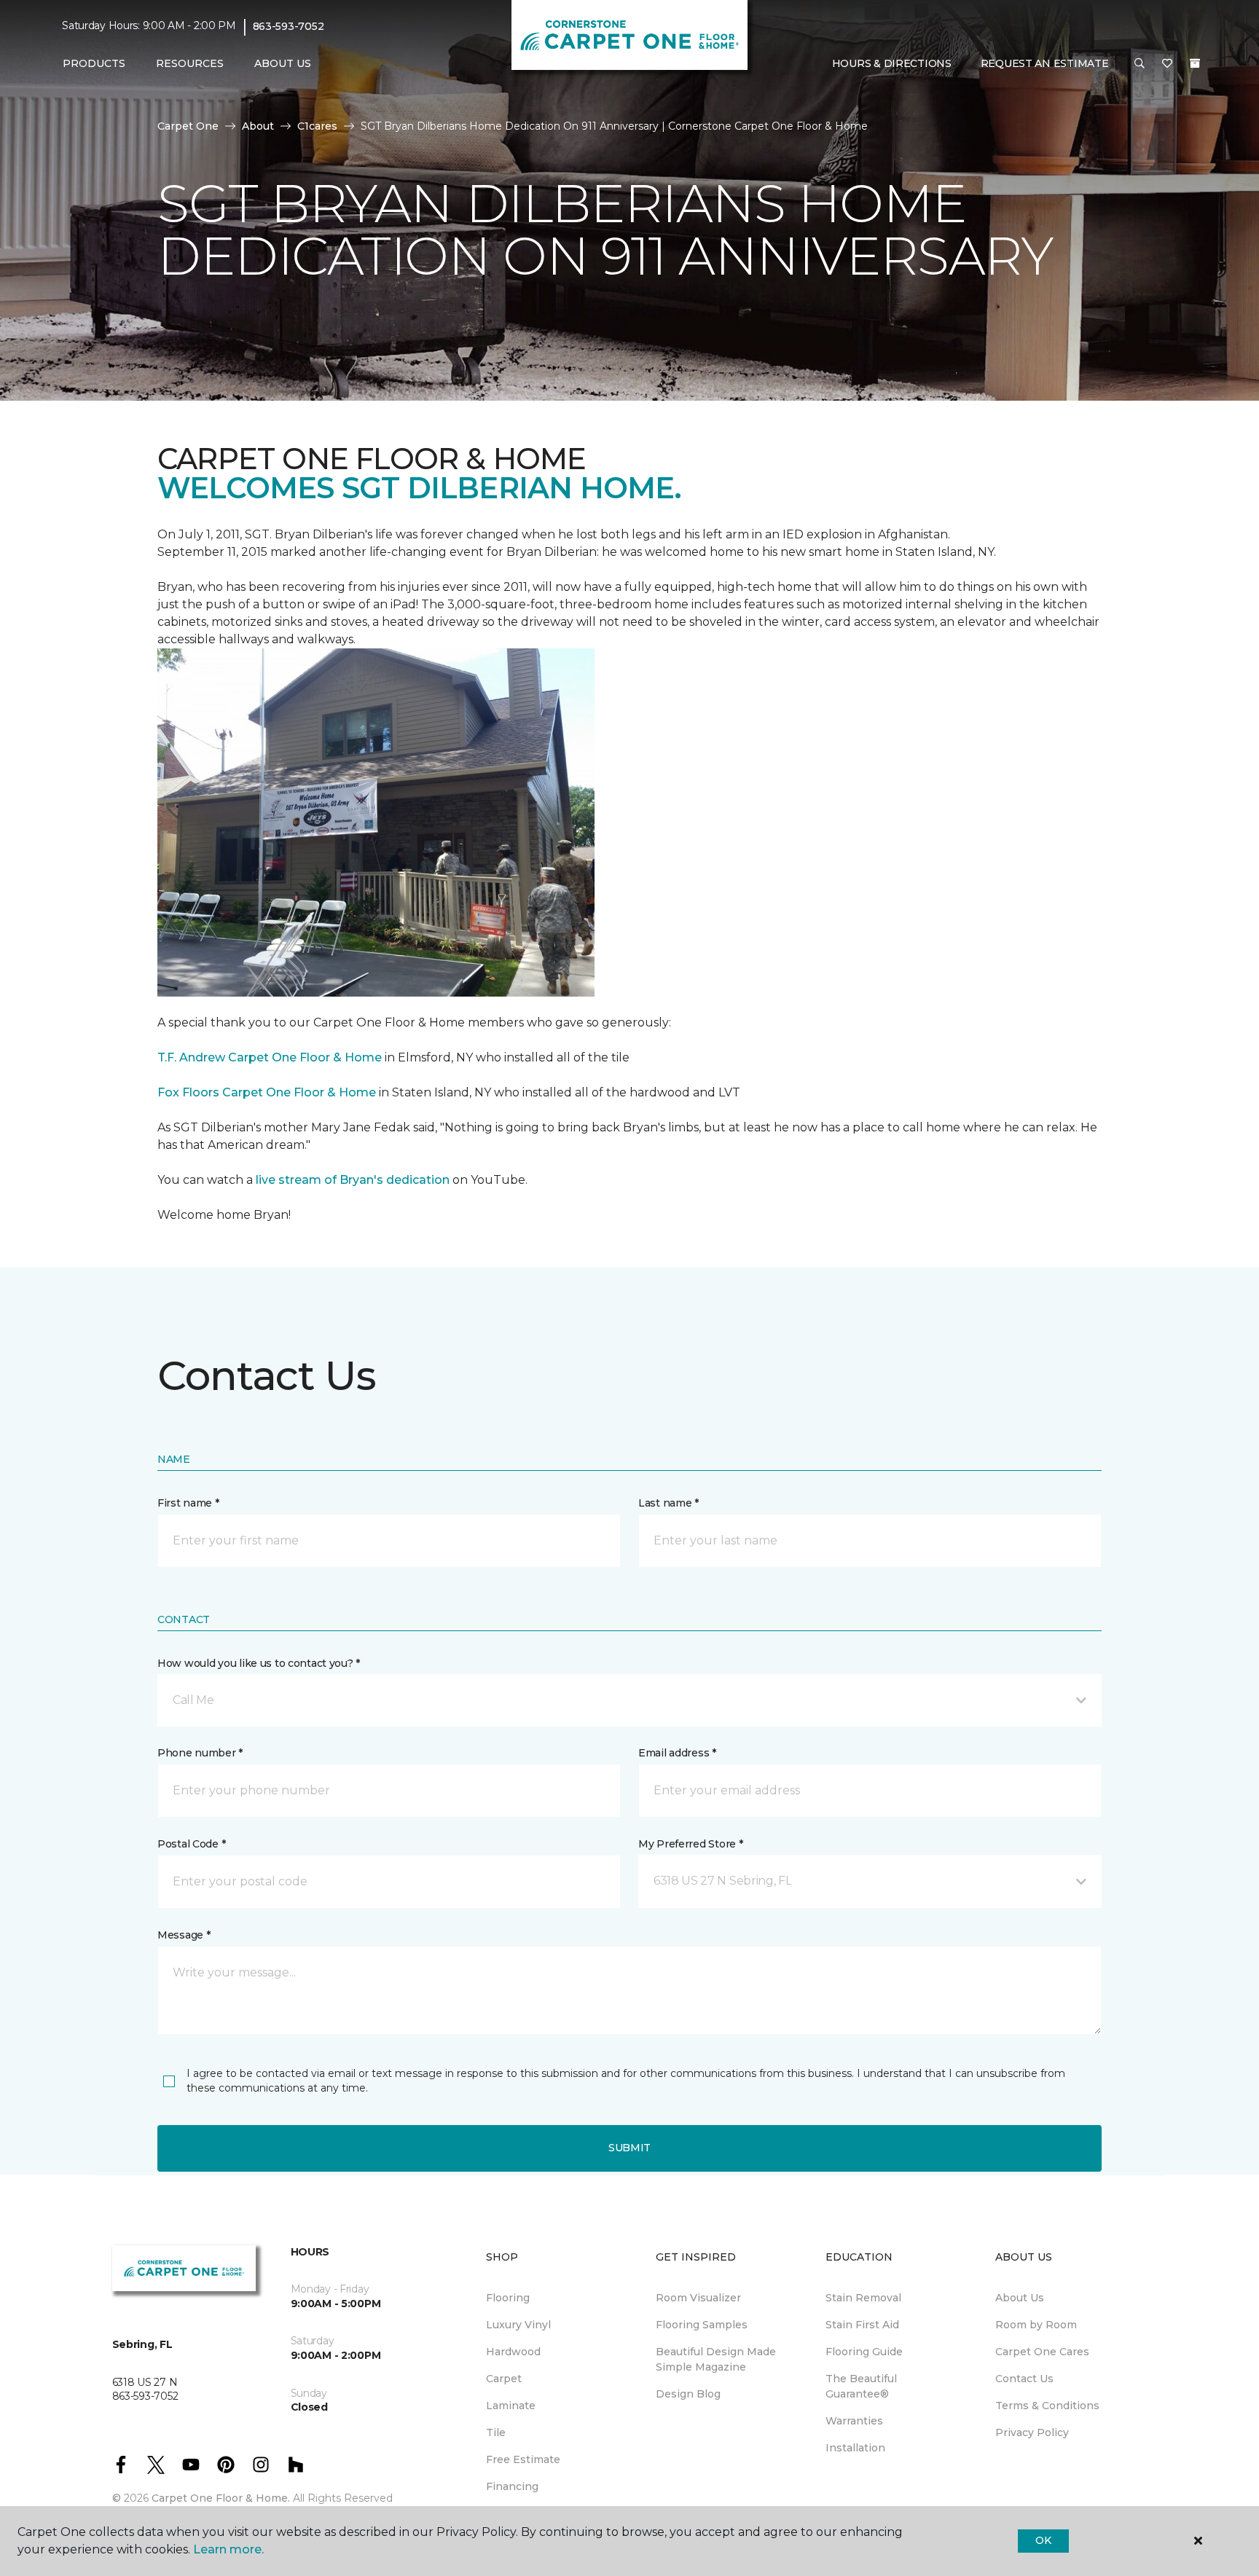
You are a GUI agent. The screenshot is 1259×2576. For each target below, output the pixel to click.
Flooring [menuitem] (508, 2298)
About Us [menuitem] (1020, 2298)
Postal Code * (191, 1844)
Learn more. (228, 2549)
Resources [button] (190, 63)
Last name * (668, 1503)
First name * (188, 1503)
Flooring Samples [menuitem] (702, 2325)
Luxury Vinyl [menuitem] (518, 2325)
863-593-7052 (289, 26)
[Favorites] (1167, 64)
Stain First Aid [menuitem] (862, 2325)
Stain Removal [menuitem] (863, 2298)
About (258, 126)
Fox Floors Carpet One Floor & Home (267, 1092)
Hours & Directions (892, 63)
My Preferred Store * (690, 1844)
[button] (1140, 64)
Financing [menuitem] (512, 2486)
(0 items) (1195, 63)
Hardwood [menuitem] (513, 2352)
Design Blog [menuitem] (688, 2394)
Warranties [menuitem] (854, 2421)
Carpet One (188, 126)
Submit (629, 2148)
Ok (1043, 2540)
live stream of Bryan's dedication (353, 1180)
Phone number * (200, 1753)
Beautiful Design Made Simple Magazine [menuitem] (716, 2359)
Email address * (677, 1753)
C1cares (317, 126)
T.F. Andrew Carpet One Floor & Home (270, 1057)
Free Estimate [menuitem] (523, 2459)
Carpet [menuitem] (504, 2379)
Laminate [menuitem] (511, 2406)
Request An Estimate (1045, 63)
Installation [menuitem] (855, 2448)
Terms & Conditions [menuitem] (1047, 2406)
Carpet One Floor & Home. (221, 2498)
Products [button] (94, 63)
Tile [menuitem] (496, 2432)
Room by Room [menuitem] (1036, 2325)
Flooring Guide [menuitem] (864, 2352)
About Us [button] (283, 63)
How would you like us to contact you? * (259, 1663)
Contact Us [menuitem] (1024, 2379)
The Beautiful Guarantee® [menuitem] (861, 2386)
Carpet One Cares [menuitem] (1042, 2352)
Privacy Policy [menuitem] (1032, 2432)
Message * (184, 1935)
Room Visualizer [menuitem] (698, 2298)
